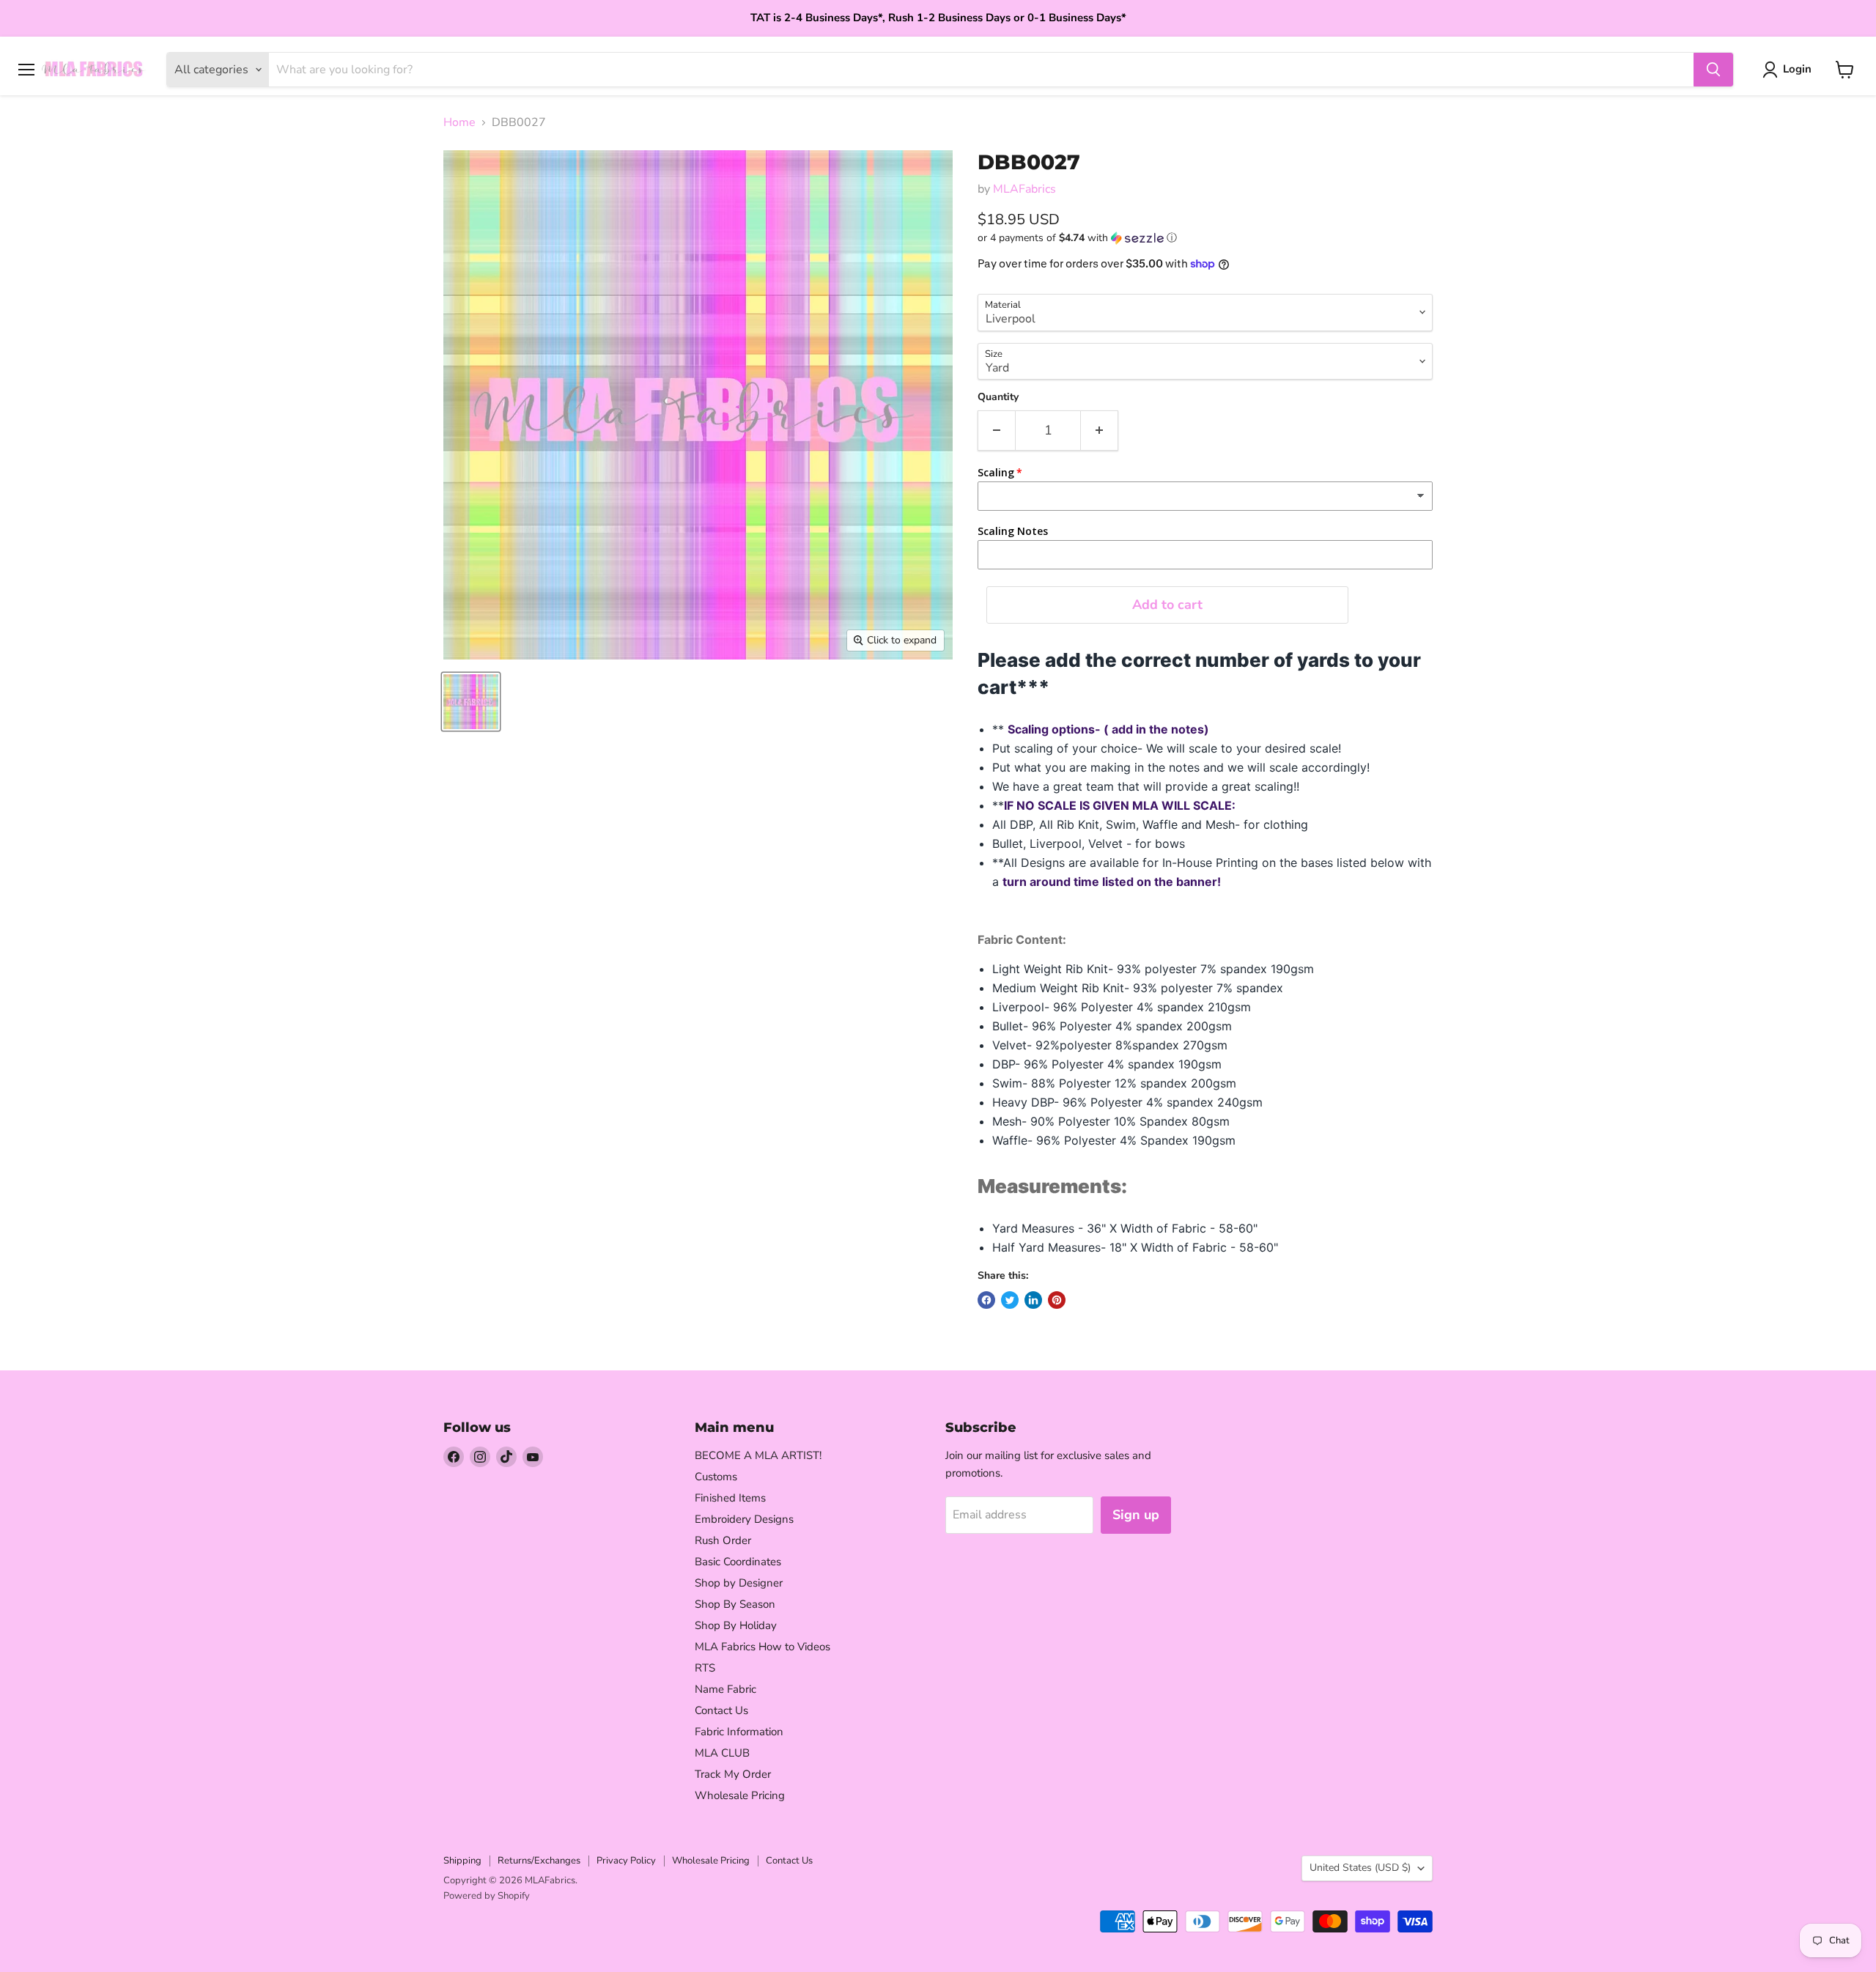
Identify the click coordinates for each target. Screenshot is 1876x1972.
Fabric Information (739, 1732)
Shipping (462, 1861)
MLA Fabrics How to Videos (762, 1647)
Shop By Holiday (736, 1625)
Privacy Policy (626, 1861)
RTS (705, 1668)
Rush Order (723, 1540)
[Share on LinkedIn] (1033, 1300)
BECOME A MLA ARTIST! (758, 1455)
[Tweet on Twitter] (1010, 1300)
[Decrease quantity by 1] (996, 431)
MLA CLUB (722, 1753)
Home (459, 122)
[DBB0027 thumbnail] (471, 702)
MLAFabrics (1024, 189)
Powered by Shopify (487, 1896)
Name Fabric (725, 1689)
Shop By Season (735, 1604)
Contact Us (721, 1710)
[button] (1205, 238)
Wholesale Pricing (740, 1795)
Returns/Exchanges (539, 1861)
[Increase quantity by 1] (1100, 431)
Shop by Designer (739, 1583)
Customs (716, 1477)
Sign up (1136, 1515)
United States (1360, 1868)
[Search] (1713, 70)
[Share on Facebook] (986, 1300)
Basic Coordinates (738, 1562)
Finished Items (730, 1498)
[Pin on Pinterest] (1057, 1300)
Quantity (998, 397)
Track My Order (733, 1774)
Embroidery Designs (744, 1519)
